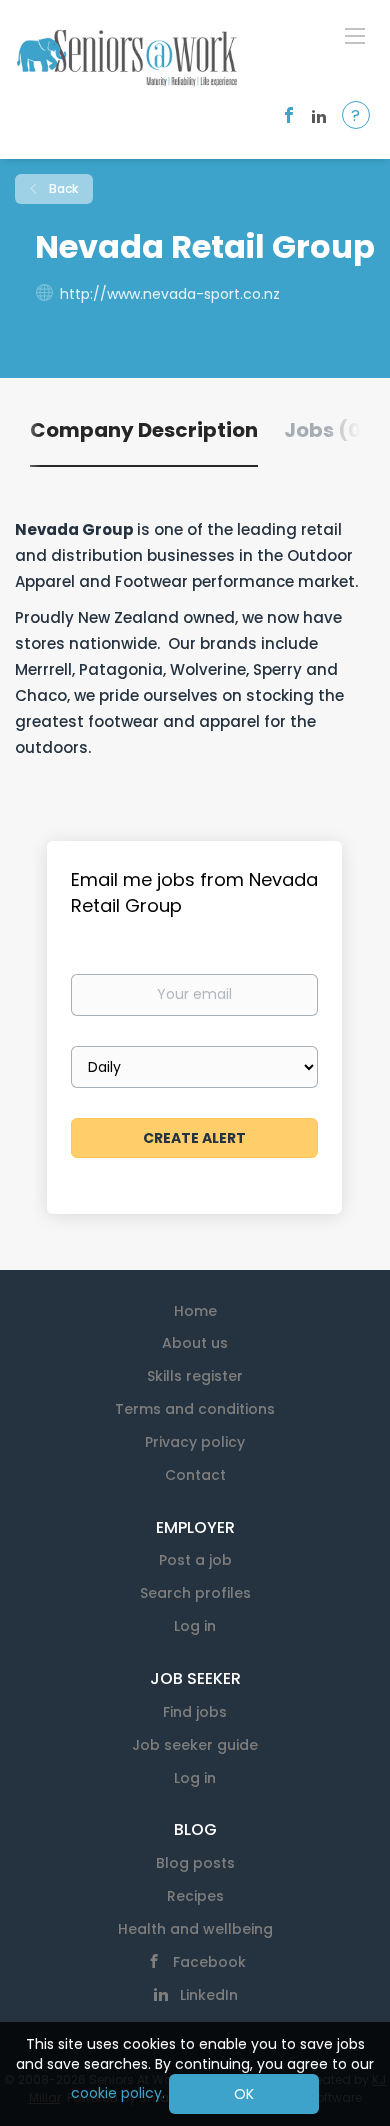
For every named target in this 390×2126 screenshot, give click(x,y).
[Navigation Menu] (355, 35)
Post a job (195, 1560)
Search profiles (195, 1593)
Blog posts (195, 1863)
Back (62, 188)
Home (195, 1311)
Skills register (195, 1376)
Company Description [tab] (144, 430)
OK (244, 2094)
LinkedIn (209, 1995)
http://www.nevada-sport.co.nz (170, 294)
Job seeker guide (195, 1745)
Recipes (195, 1896)
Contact (195, 1475)
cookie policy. (118, 2093)
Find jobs (195, 1712)
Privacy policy (195, 1442)
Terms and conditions (195, 1409)
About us (195, 1343)
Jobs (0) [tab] (327, 430)
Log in (195, 1626)
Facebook (209, 1962)
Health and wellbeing (195, 1929)
